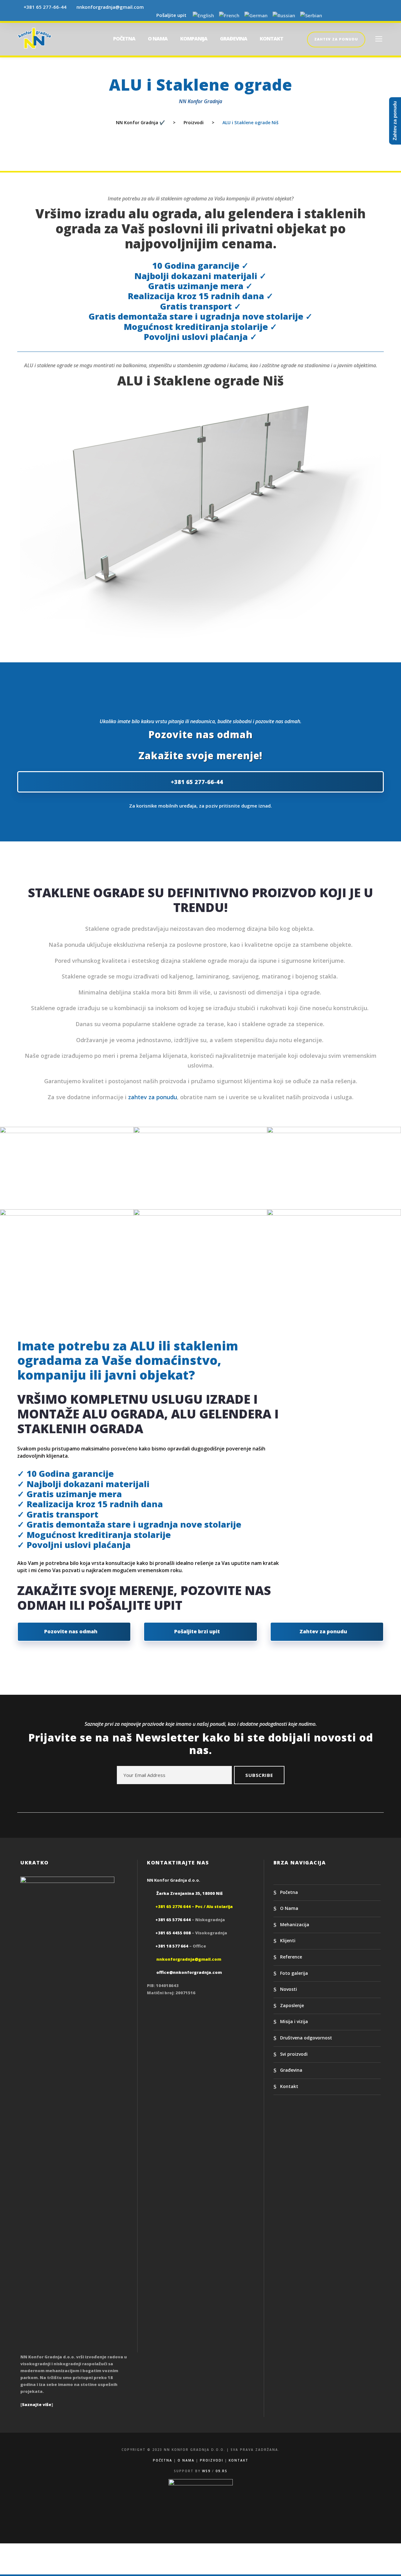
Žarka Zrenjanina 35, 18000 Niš (190, 1893)
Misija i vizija (294, 2021)
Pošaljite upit (170, 15)
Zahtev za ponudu (336, 39)
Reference (291, 1957)
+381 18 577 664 (172, 1946)
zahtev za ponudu (153, 1097)
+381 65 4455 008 (173, 1933)
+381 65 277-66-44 (45, 7)
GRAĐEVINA (234, 39)
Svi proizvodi (294, 2054)
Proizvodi (212, 2460)
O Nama (289, 1908)
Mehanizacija (295, 1924)
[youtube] (370, 15)
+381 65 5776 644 (173, 1920)
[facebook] (347, 15)
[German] (256, 16)
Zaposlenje (292, 2005)
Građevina (291, 2070)
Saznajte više (37, 2404)
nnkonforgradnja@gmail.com (110, 7)
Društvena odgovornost (306, 2038)
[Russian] (284, 16)
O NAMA (158, 39)
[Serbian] (311, 16)
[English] (203, 16)
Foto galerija (294, 1973)
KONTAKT (271, 39)
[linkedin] (359, 15)
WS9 (206, 2471)
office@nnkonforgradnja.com (189, 1972)
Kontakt (289, 2086)
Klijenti (288, 1941)
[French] (229, 16)
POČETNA (124, 39)
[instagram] (382, 15)
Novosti (289, 1989)
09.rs (221, 2471)
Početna (289, 1892)
